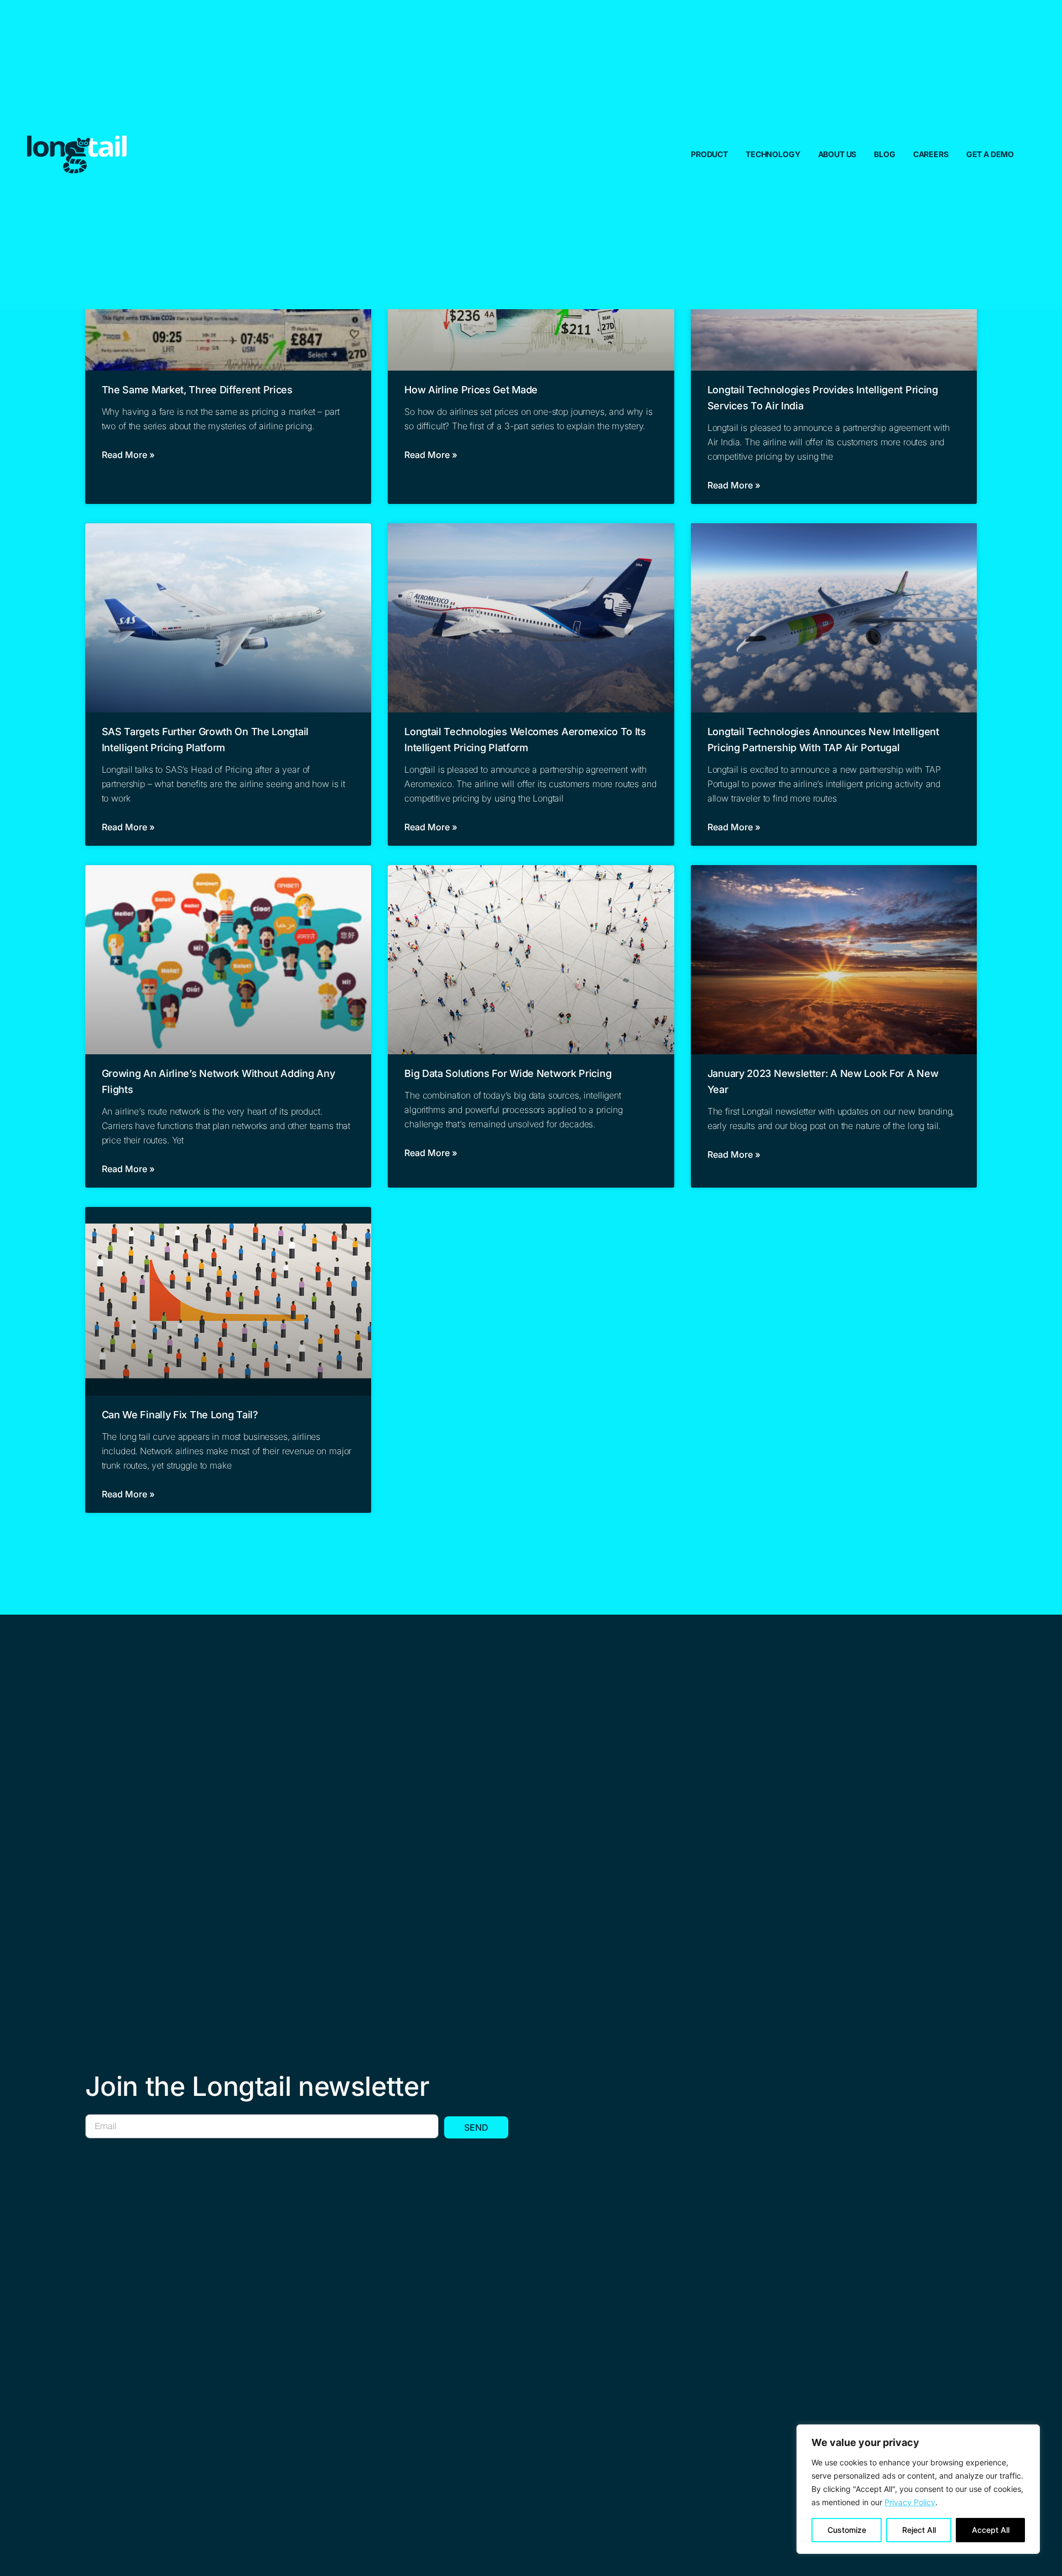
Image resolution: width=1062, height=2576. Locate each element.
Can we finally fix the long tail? (180, 1415)
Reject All (919, 2530)
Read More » (128, 455)
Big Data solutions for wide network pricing (508, 1073)
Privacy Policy (910, 2502)
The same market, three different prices (197, 390)
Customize (847, 2530)
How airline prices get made (471, 390)
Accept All (991, 2530)
